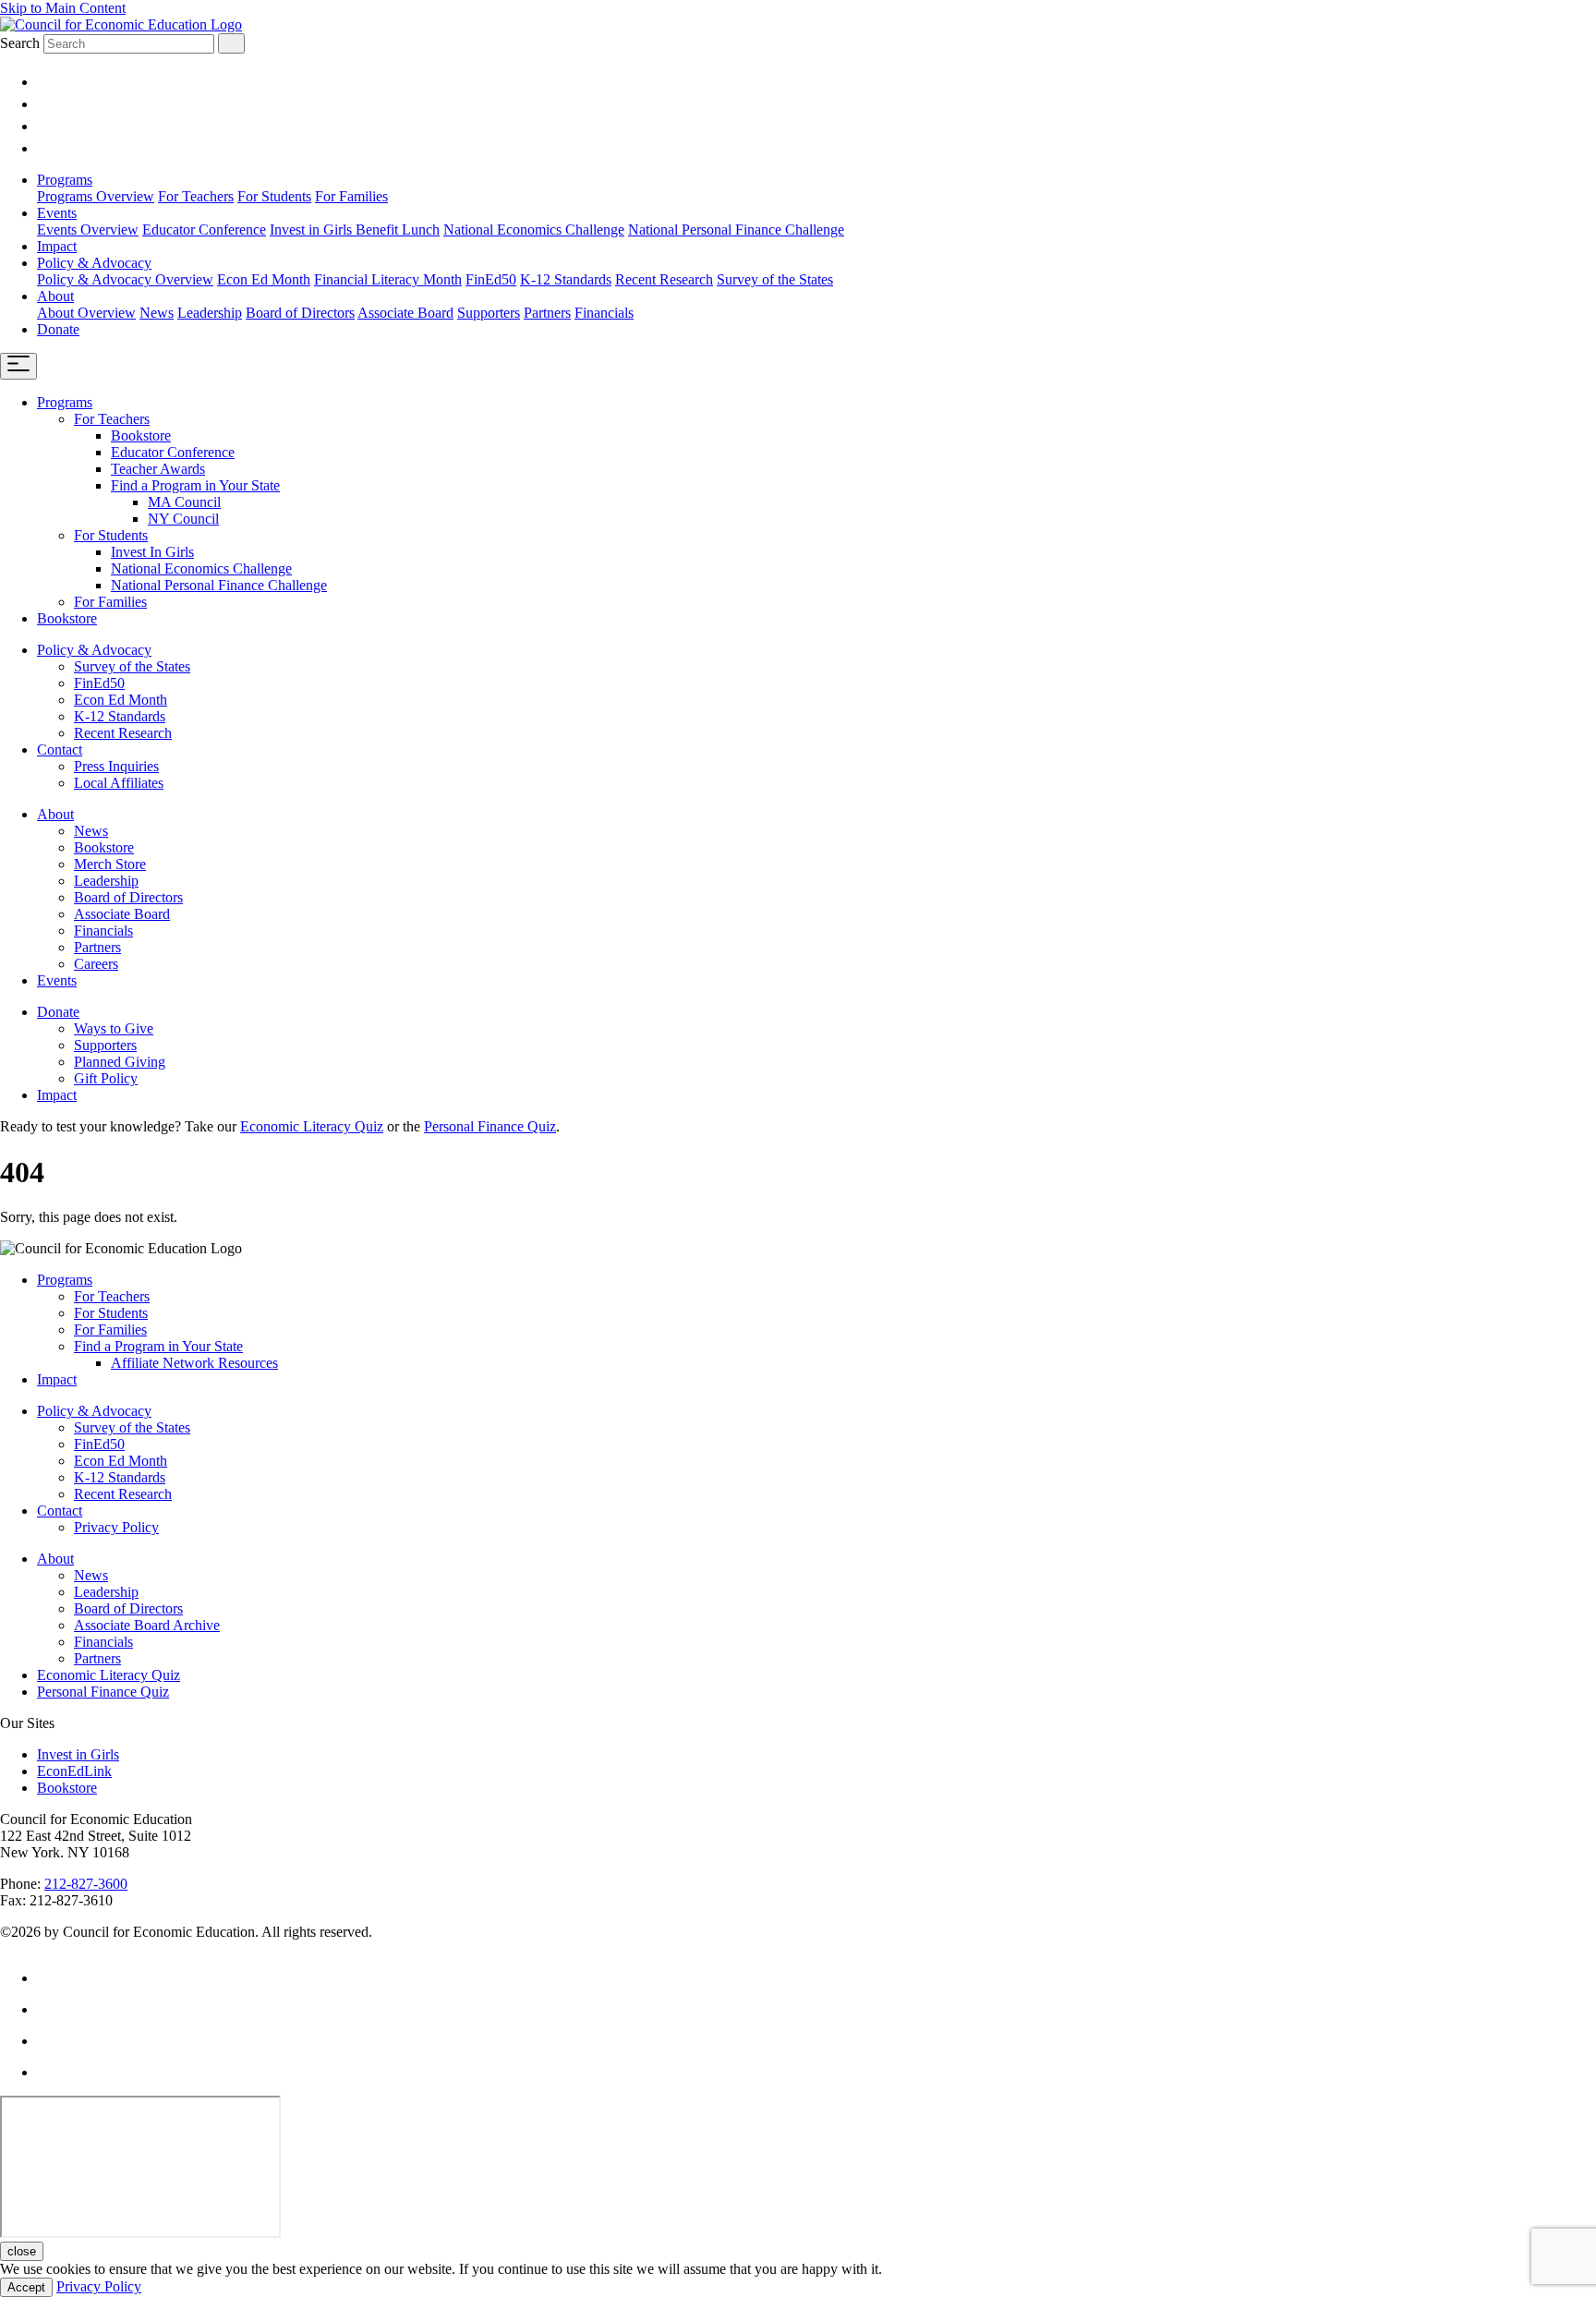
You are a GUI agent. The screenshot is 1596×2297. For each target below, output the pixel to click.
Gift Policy (106, 1078)
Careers (96, 964)
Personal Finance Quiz (490, 1126)
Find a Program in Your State (195, 485)
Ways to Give (114, 1028)
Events (57, 213)
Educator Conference (204, 230)
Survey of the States (775, 279)
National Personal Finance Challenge (736, 230)
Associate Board (405, 313)
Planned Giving (120, 1062)
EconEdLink (74, 1771)
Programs (65, 180)
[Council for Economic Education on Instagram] (46, 82)
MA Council (184, 502)
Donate (58, 329)
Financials (604, 313)
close (22, 2251)
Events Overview (88, 230)
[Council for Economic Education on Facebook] (46, 148)
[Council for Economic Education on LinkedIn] (46, 104)
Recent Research (664, 279)
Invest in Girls (78, 1754)
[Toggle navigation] (18, 366)
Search (20, 43)
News (157, 313)
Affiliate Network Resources (194, 1363)
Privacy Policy (116, 1527)
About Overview (86, 313)
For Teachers (196, 196)
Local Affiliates (119, 783)
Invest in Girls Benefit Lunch (355, 230)
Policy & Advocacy (94, 263)
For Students (274, 196)
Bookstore (141, 435)
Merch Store (110, 864)
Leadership (210, 313)
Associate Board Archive (147, 1625)
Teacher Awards (158, 469)
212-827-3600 (86, 1884)
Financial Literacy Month (388, 279)
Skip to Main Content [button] (63, 8)
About (55, 296)
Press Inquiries (116, 766)
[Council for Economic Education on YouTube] (46, 126)
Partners (547, 313)
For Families (351, 196)
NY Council (183, 519)
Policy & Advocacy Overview (125, 279)
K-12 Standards (566, 279)
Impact (57, 246)
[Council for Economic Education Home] (121, 24)
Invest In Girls (152, 552)
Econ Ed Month (264, 279)
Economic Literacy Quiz (312, 1126)
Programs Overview (96, 196)
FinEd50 (491, 279)
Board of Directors (300, 313)
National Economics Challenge (534, 230)
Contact (60, 750)
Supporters (489, 313)
